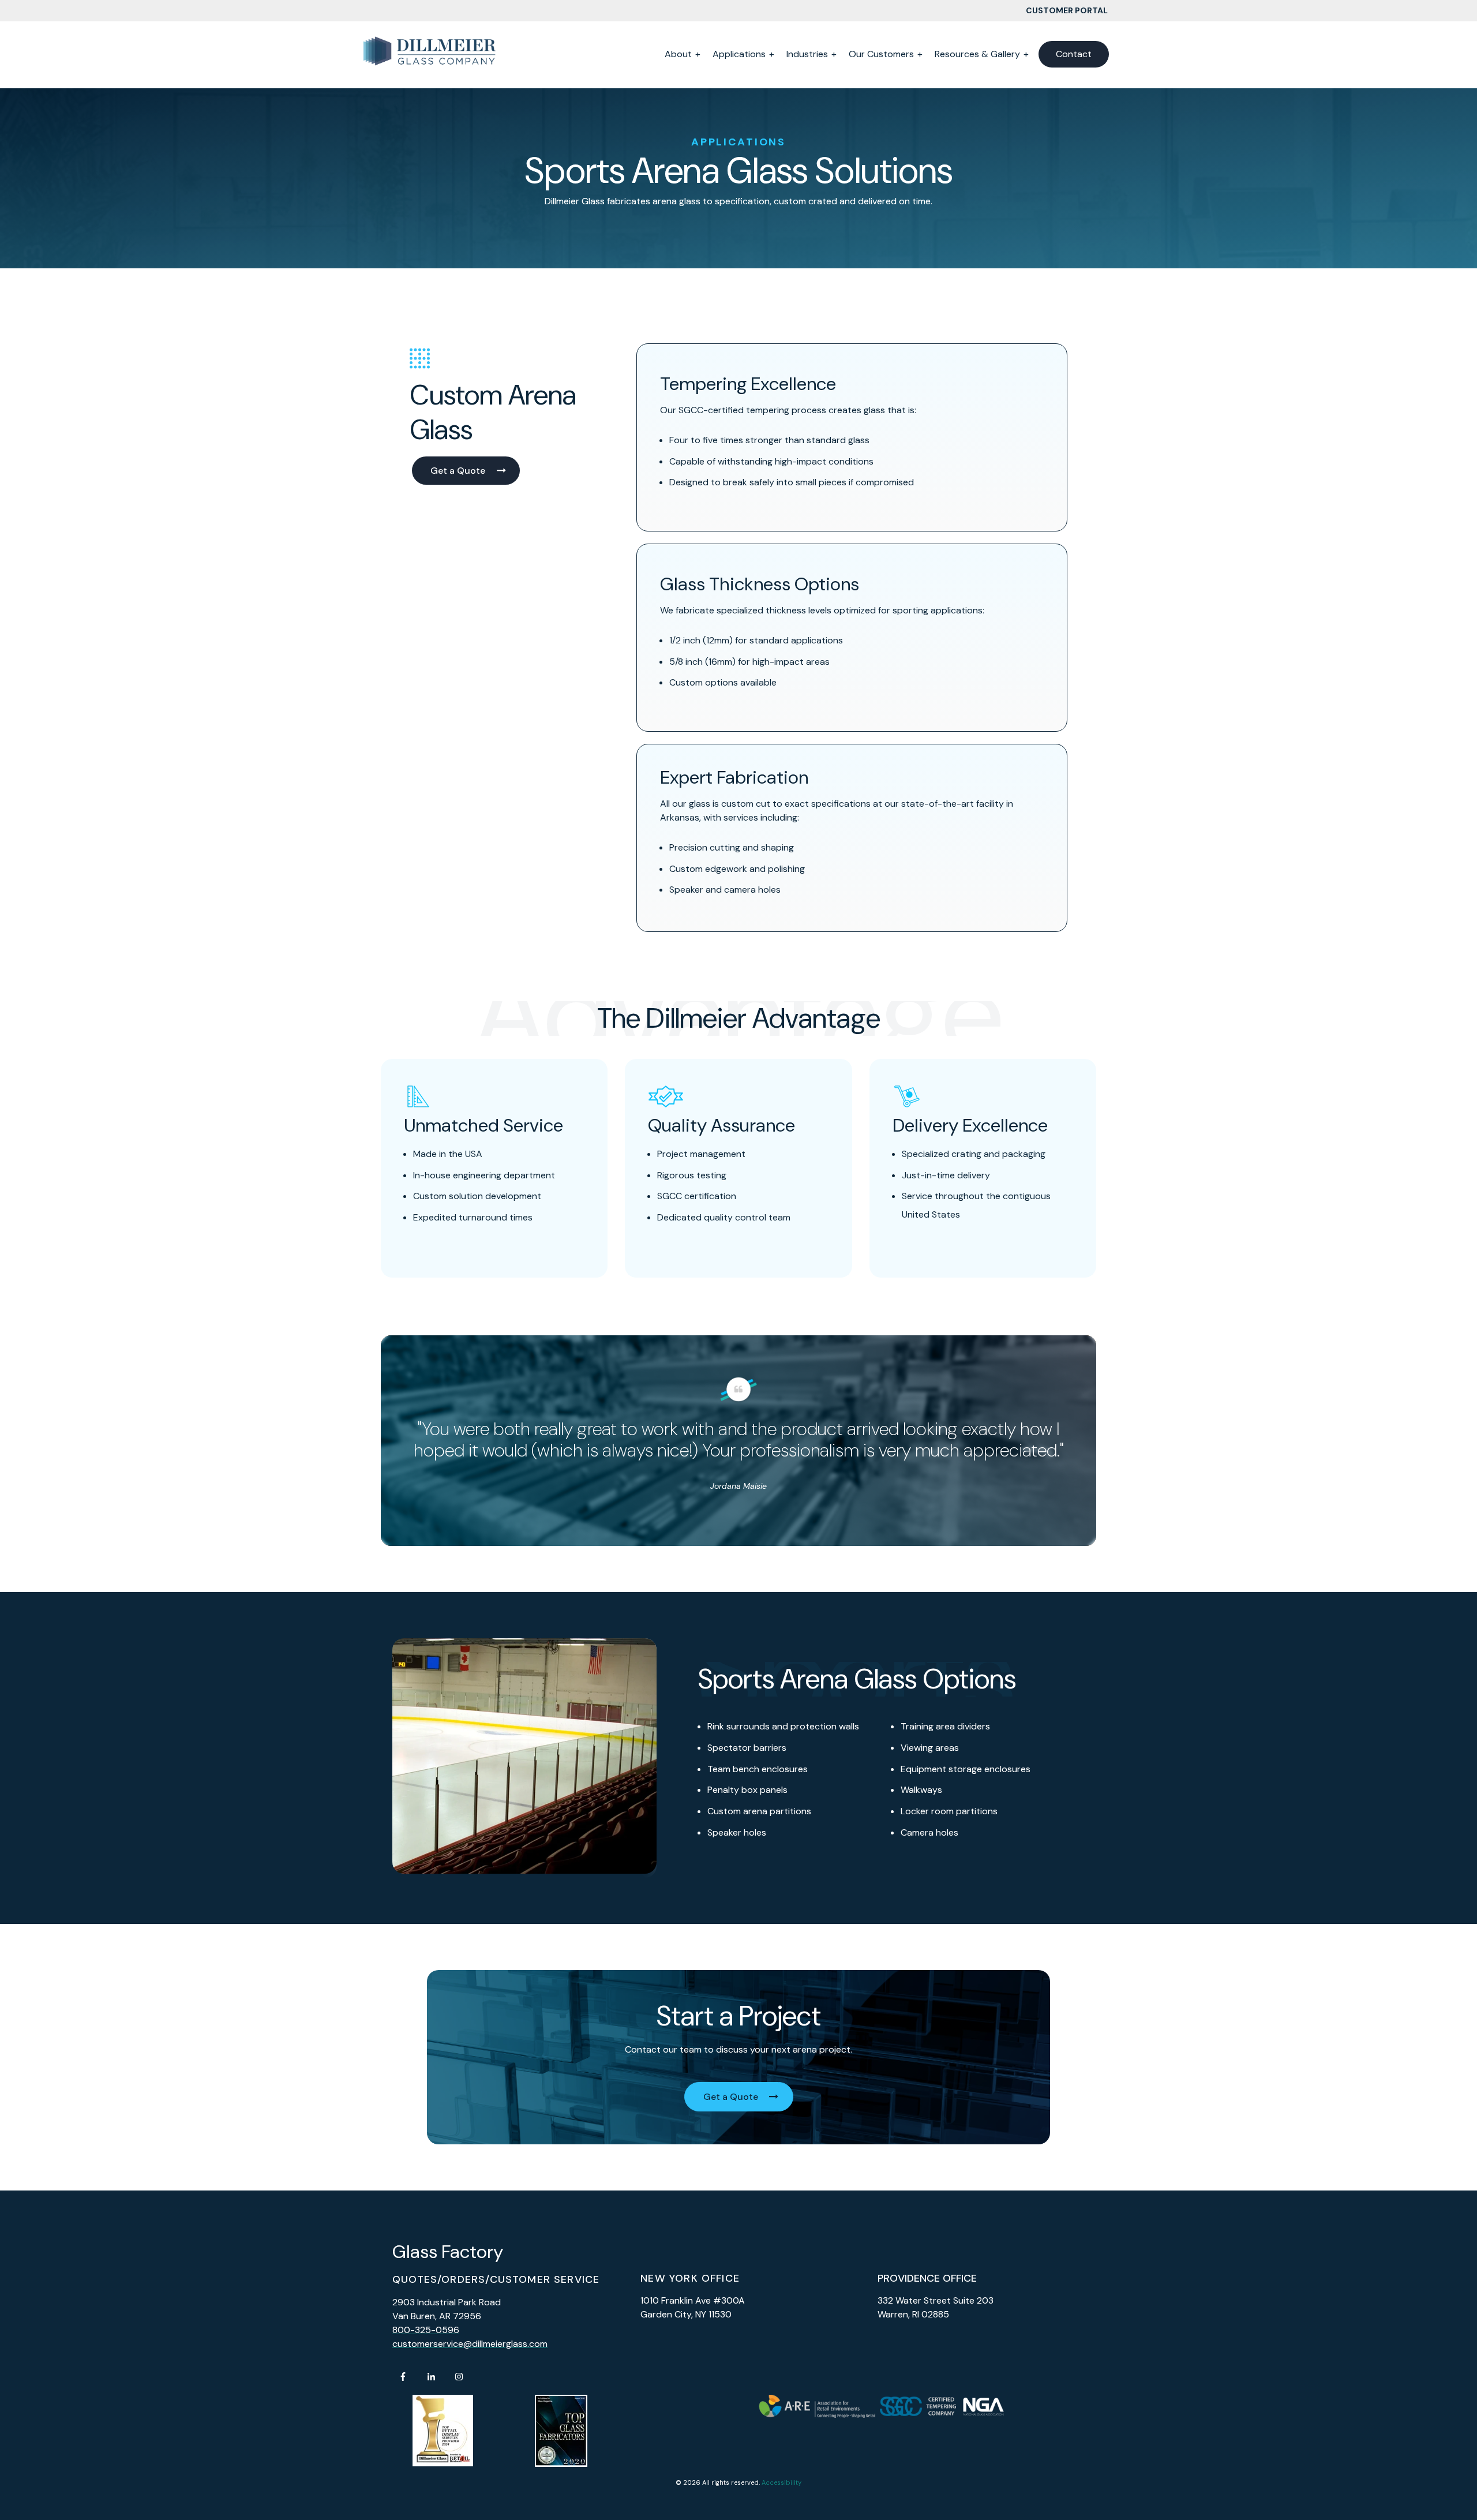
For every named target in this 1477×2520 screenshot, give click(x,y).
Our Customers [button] (881, 54)
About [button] (678, 54)
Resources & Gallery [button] (977, 54)
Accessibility (781, 2482)
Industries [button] (807, 54)
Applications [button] (739, 54)
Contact (1074, 54)
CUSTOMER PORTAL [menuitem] (1067, 10)
